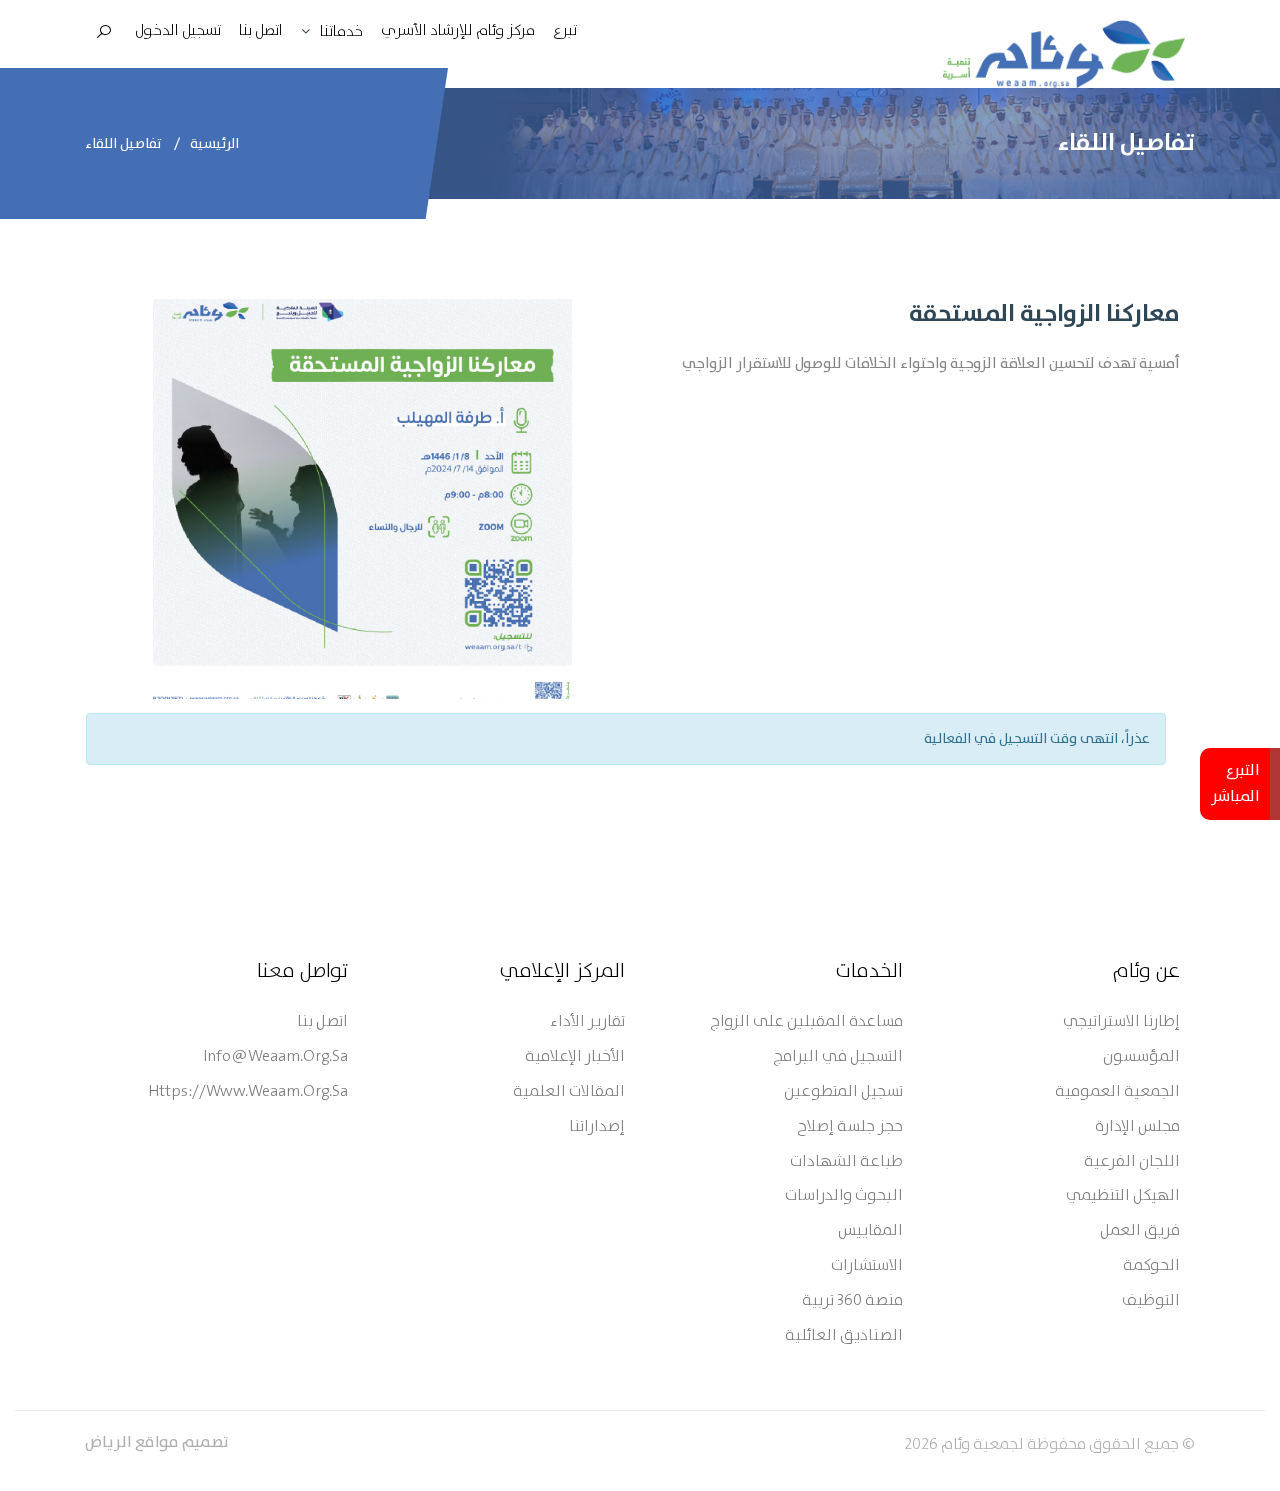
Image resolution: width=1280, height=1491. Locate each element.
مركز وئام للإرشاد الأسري (458, 31)
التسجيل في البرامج (838, 1057)
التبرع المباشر (1235, 784)
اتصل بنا (261, 31)
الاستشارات (867, 1266)
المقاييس (870, 1231)
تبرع (565, 31)
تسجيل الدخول (178, 31)
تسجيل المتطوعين (843, 1092)
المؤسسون (1141, 1057)
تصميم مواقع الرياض (157, 1443)
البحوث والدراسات (844, 1196)
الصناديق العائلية (844, 1336)
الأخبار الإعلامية (575, 1057)
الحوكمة (1151, 1266)
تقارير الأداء (587, 1022)
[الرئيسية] (1064, 54)
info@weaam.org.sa (275, 1057)
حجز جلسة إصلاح (850, 1127)
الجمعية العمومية (1117, 1092)
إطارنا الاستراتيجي (1121, 1022)
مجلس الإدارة (1137, 1127)
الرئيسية (214, 144)
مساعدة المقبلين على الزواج (806, 1022)
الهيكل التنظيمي (1123, 1196)
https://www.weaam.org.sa (248, 1092)
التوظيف (1151, 1301)
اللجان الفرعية (1132, 1162)
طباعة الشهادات (846, 1162)
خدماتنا (341, 32)
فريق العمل (1140, 1231)
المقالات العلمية (569, 1092)
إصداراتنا (597, 1127)
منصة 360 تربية (852, 1301)
